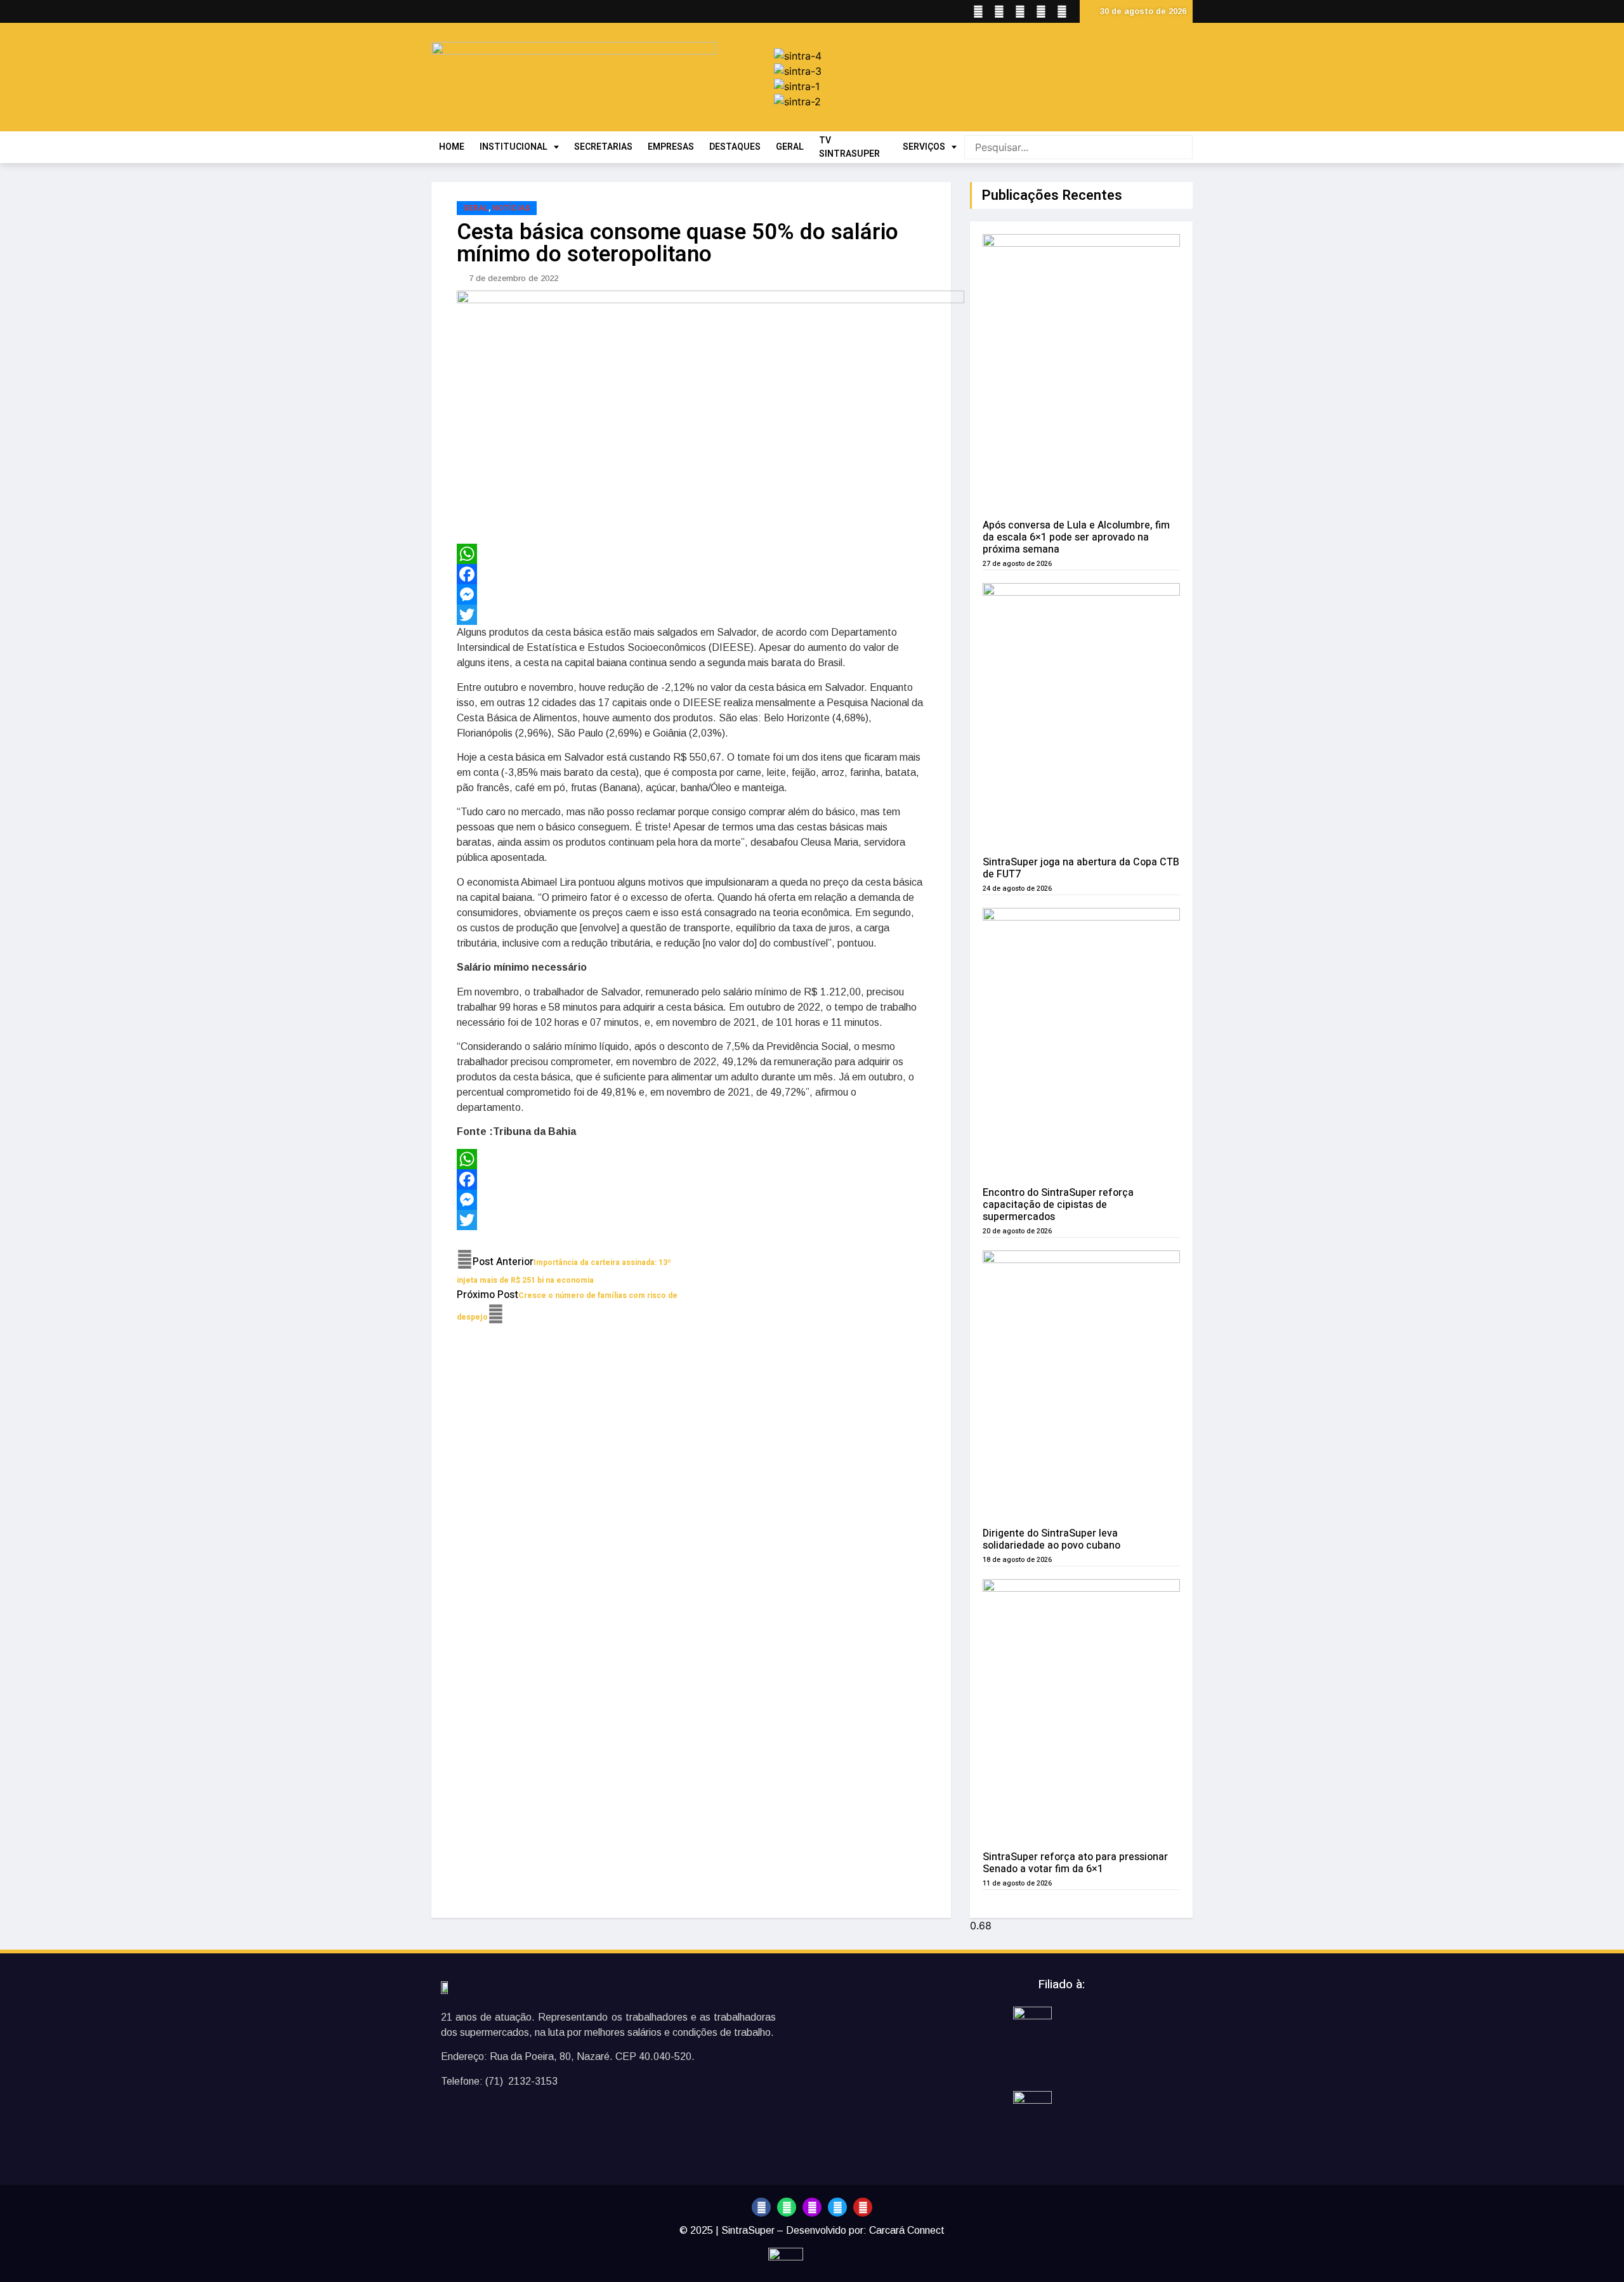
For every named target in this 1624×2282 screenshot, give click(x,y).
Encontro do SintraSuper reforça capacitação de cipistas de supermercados (1058, 1205)
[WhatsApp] (691, 554)
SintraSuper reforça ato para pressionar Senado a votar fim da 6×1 (1075, 1863)
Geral (476, 208)
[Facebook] (691, 574)
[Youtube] (863, 2207)
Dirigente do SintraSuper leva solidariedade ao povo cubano (1051, 1539)
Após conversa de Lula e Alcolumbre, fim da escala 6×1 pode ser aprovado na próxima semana (1076, 537)
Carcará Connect (907, 2230)
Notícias (511, 208)
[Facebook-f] (761, 2207)
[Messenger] (691, 594)
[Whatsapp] (787, 2207)
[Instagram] (812, 2207)
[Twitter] (691, 615)
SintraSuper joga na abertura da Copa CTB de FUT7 (1081, 868)
